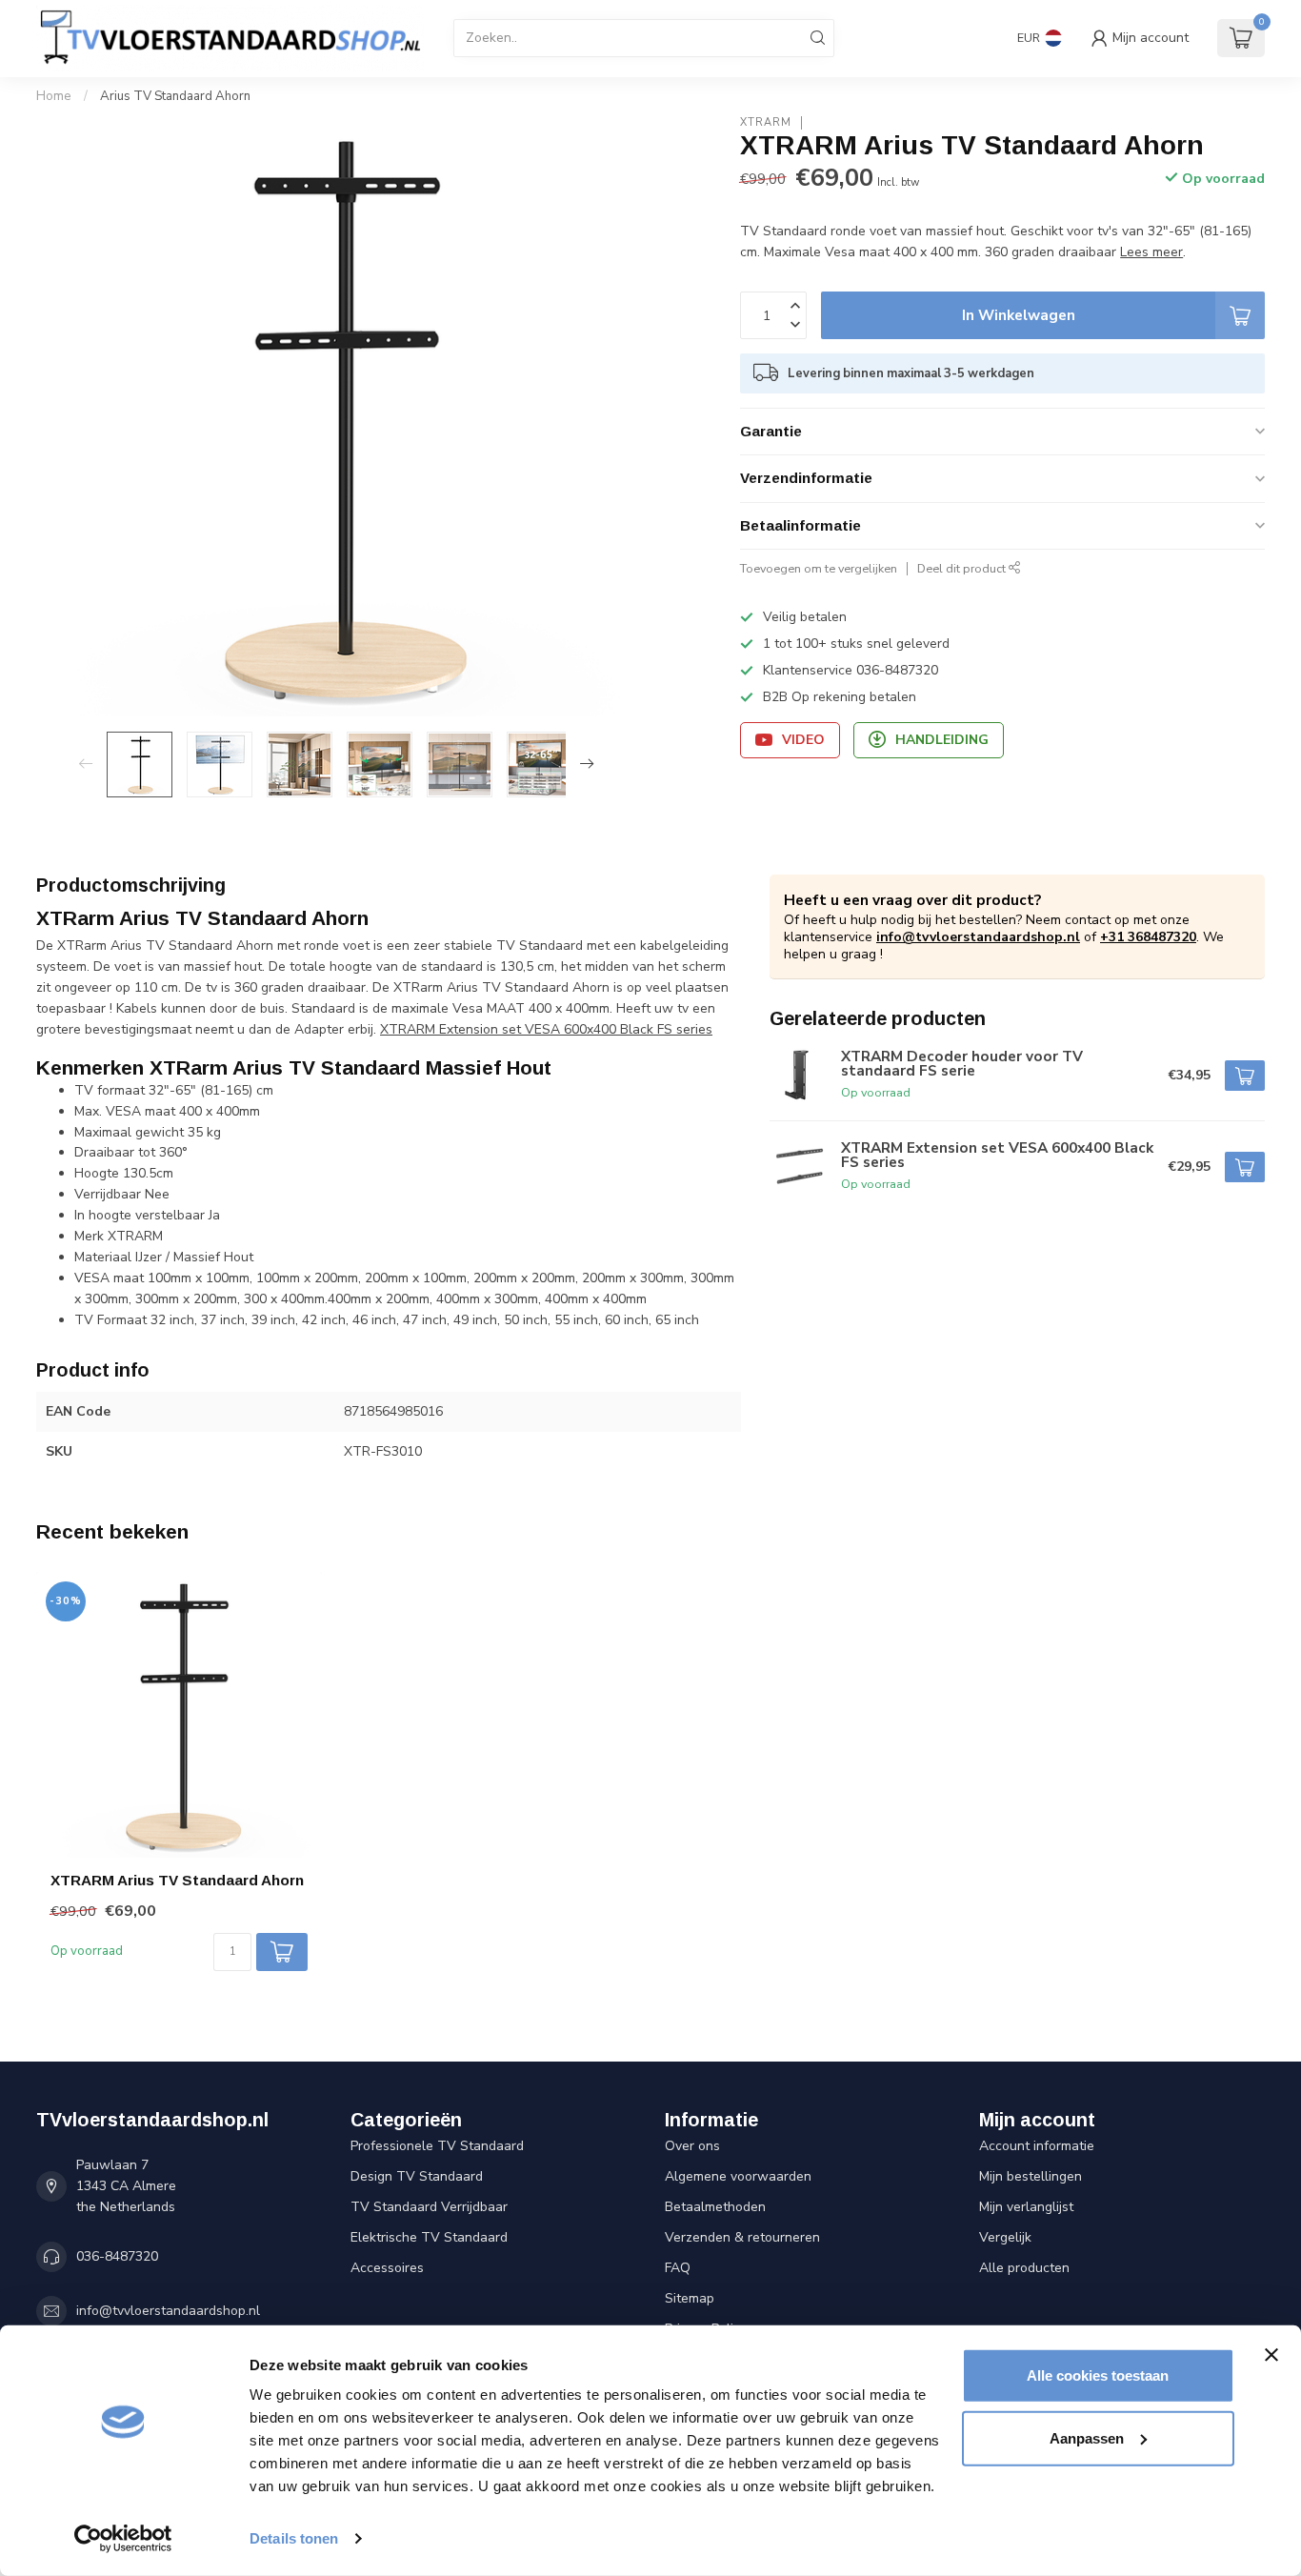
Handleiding (942, 740)
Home (54, 96)
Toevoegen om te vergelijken (819, 568)
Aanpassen (1087, 2437)
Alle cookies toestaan (1098, 2375)
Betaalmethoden (715, 2207)
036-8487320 (117, 2256)
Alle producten (1024, 2268)
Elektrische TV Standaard (429, 2237)
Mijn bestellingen (1031, 2176)
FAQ (678, 2268)
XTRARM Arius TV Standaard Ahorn (177, 1880)
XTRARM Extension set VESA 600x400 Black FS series (546, 1029)
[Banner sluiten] (1271, 2355)
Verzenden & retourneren (742, 2237)
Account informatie (1037, 2146)
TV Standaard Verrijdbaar (429, 2207)
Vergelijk (1005, 2237)
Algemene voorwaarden (738, 2176)
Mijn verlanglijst (1026, 2207)
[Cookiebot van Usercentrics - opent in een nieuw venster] (123, 2539)
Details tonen (294, 2538)
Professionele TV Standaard (437, 2146)
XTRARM (766, 122)
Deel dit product (963, 568)
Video (803, 740)
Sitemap (690, 2298)
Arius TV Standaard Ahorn (175, 96)
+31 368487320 (1148, 937)
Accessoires (387, 2268)
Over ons (692, 2146)
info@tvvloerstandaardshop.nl (978, 937)
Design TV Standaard (417, 2176)
